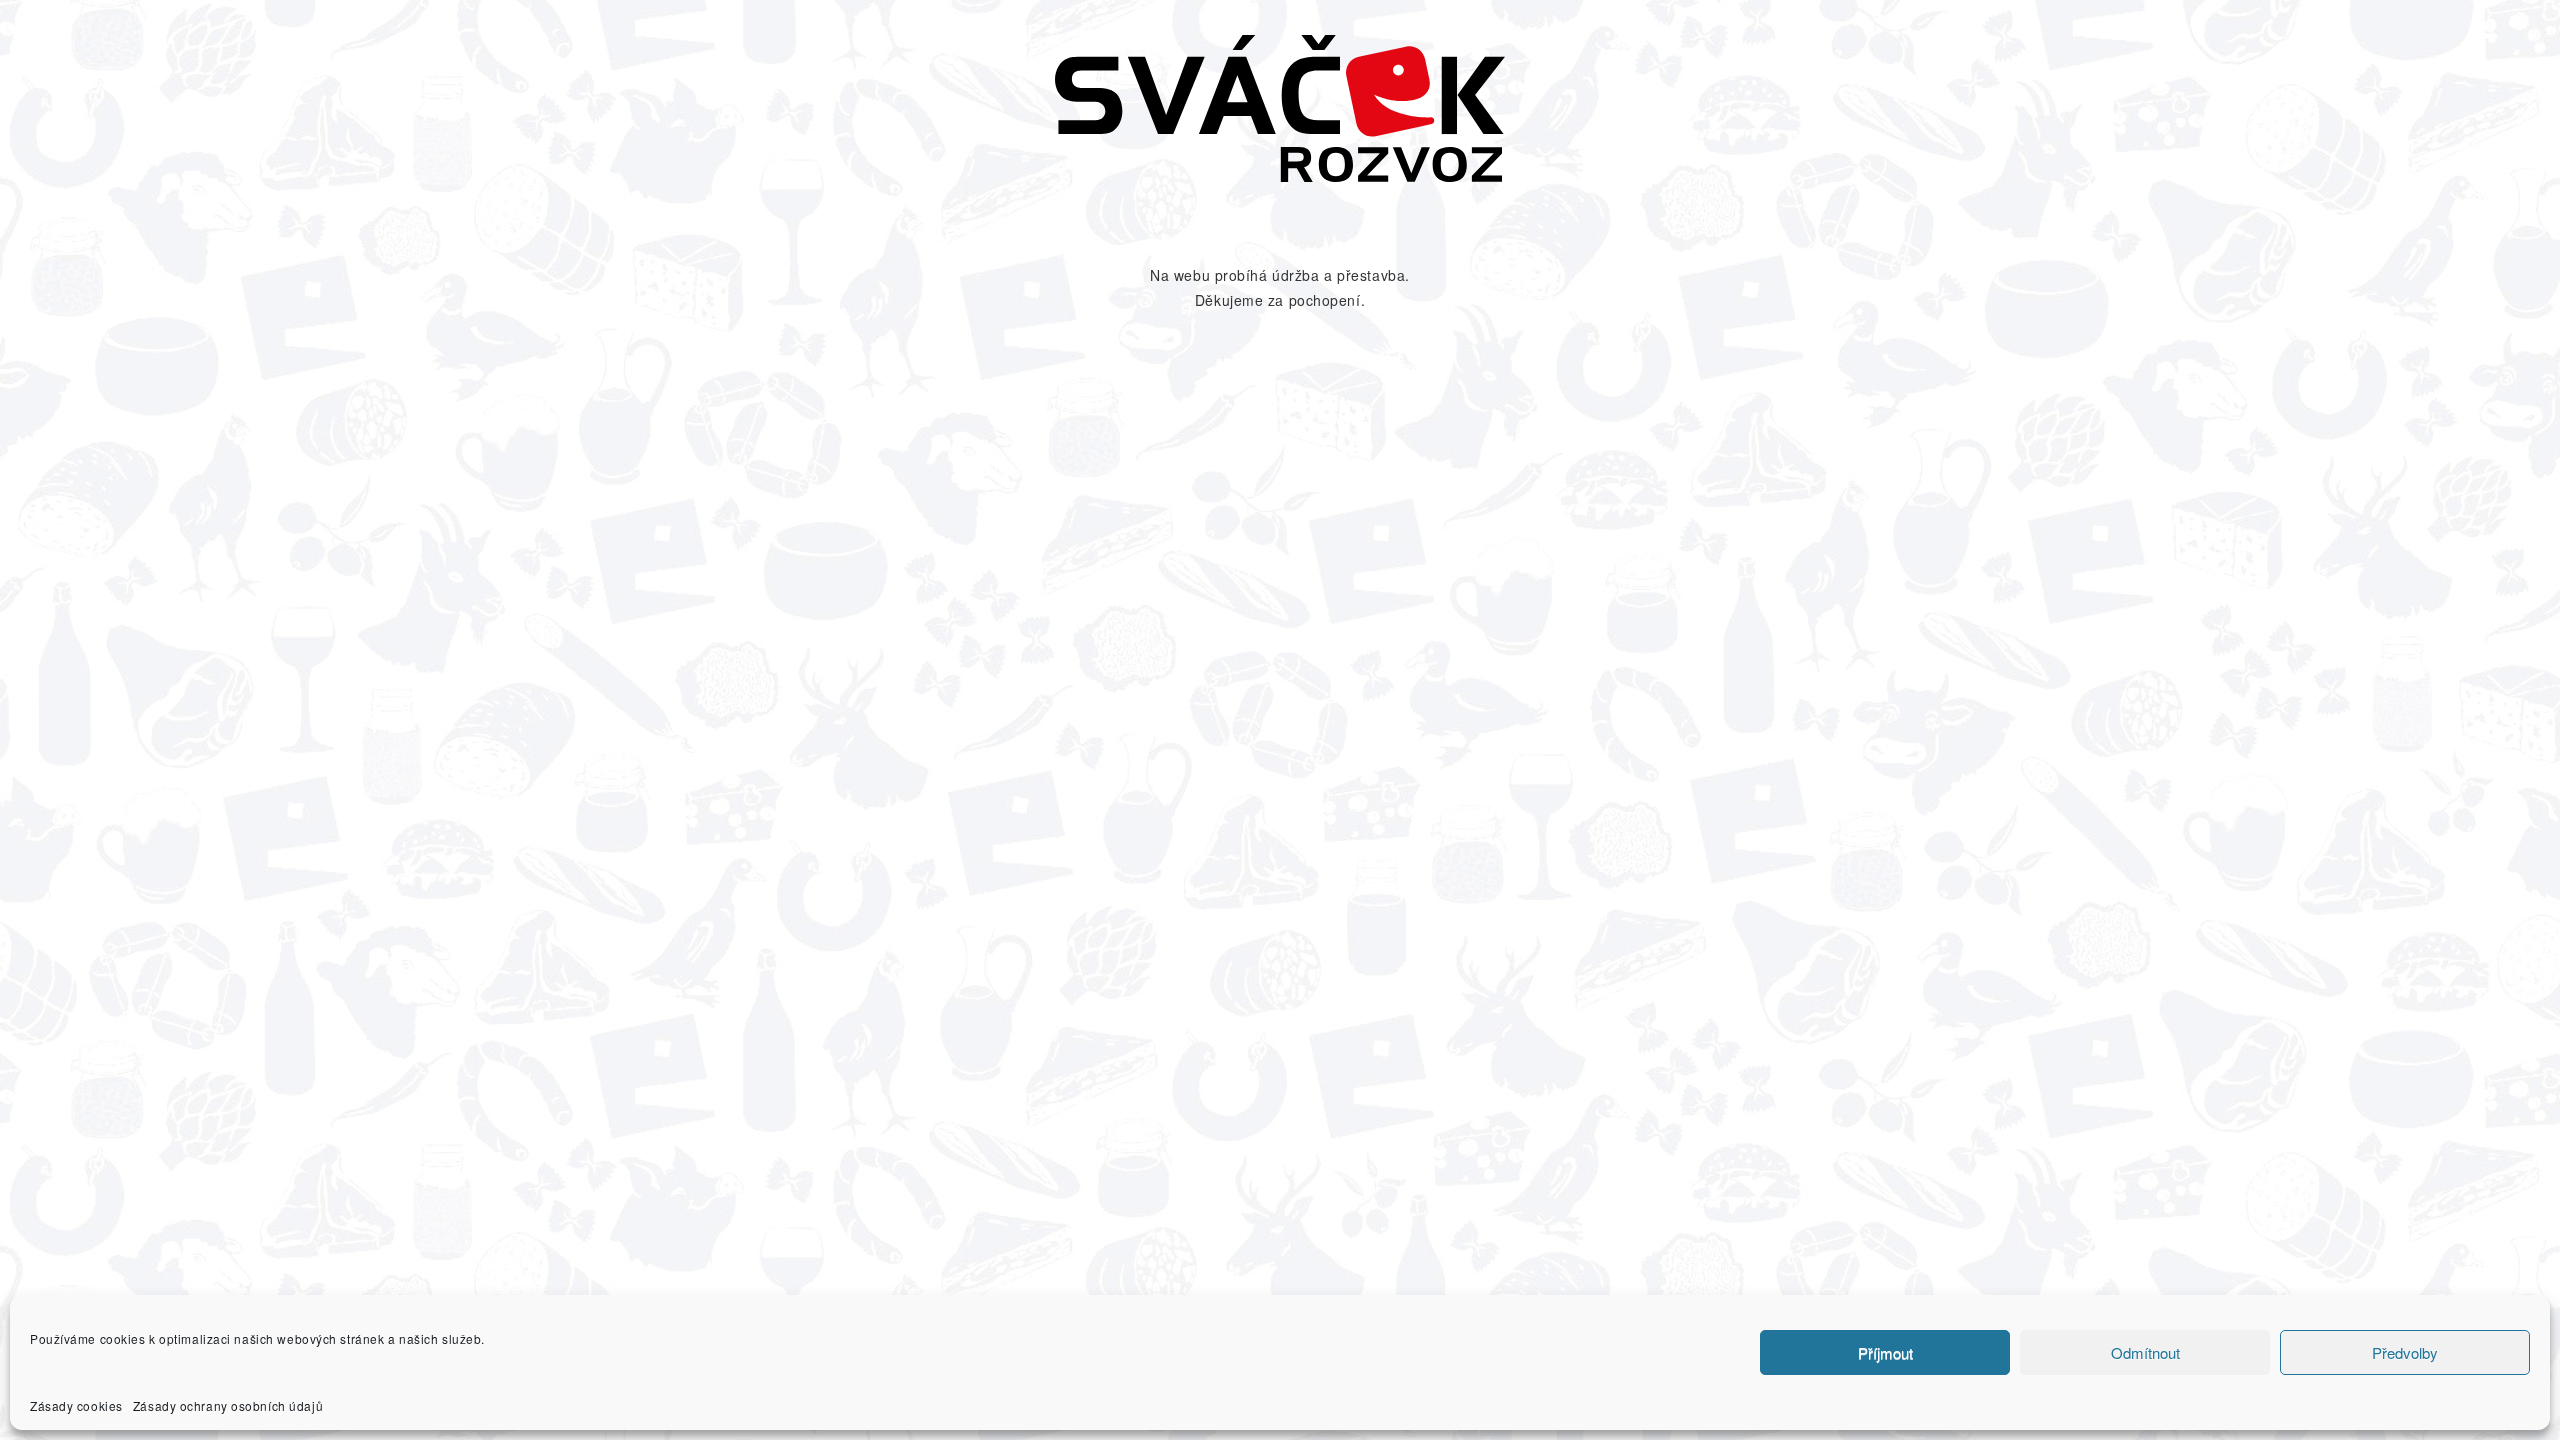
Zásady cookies (76, 1405)
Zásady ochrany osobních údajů (228, 1405)
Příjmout (1885, 1352)
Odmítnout (2145, 1352)
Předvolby (2405, 1352)
